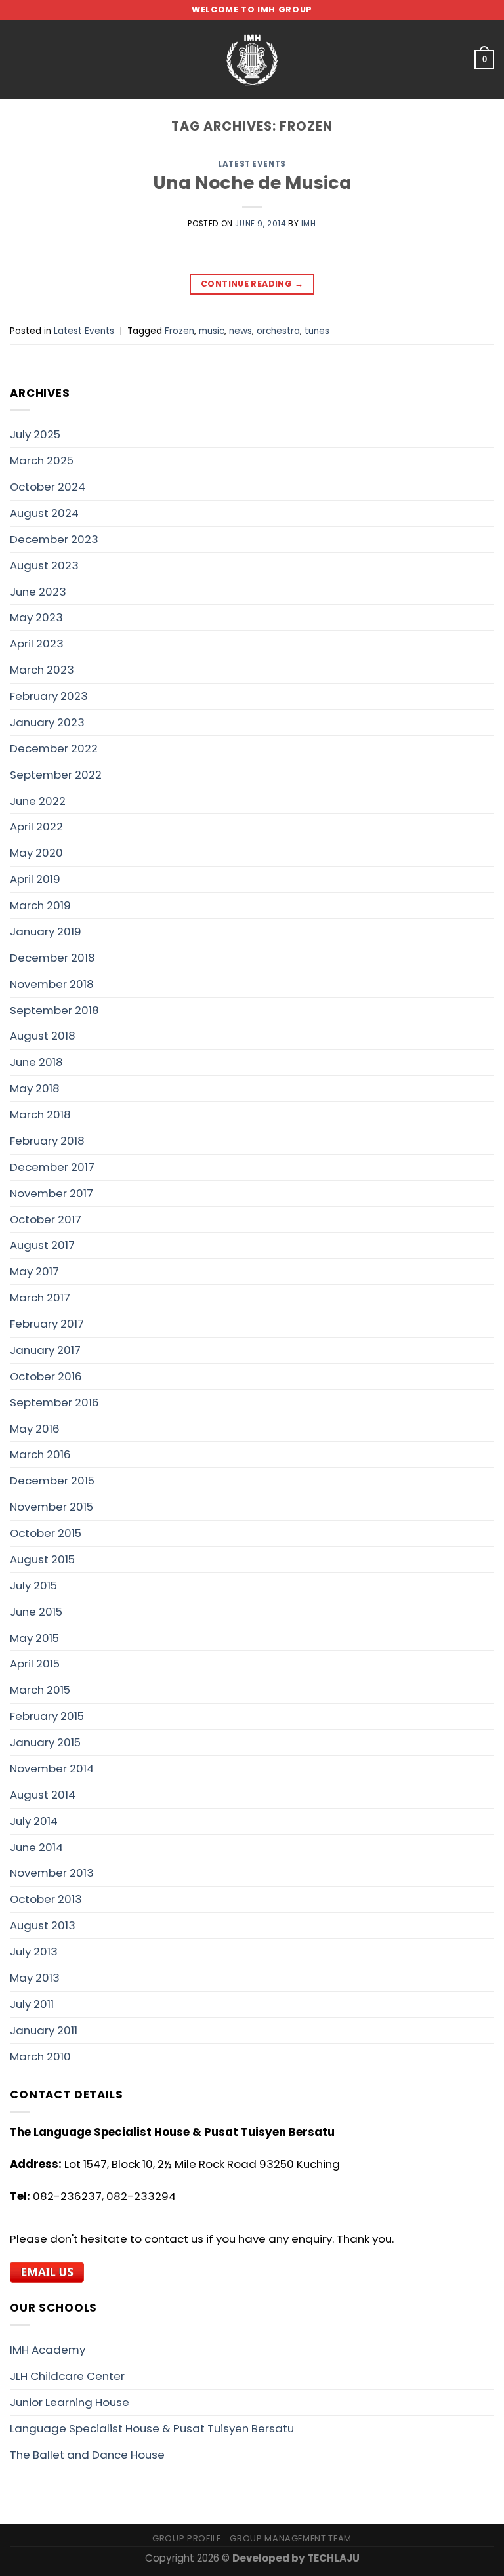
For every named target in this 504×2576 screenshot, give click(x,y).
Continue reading (252, 284)
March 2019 (40, 905)
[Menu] (18, 59)
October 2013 (46, 1899)
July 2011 (32, 2004)
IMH (309, 224)
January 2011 (44, 2030)
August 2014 (43, 1795)
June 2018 (36, 1062)
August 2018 (43, 1036)
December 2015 (52, 1481)
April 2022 (36, 827)
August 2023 (44, 565)
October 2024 (48, 487)
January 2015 (45, 1742)
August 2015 (42, 1559)
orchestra (278, 331)
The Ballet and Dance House (87, 2455)
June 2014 (36, 1847)
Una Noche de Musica (252, 183)
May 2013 (35, 1978)
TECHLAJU (333, 2558)
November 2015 (52, 1507)
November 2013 (52, 1873)
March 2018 (40, 1114)
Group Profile (186, 2538)
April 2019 (35, 879)
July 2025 (35, 434)
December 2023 (54, 539)
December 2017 (52, 1167)
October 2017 (46, 1219)
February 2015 (47, 1716)
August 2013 (43, 1925)
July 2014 (34, 1821)
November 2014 (52, 1768)
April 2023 (37, 644)
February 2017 (47, 1324)
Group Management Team (291, 2538)
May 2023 (36, 617)
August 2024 (44, 513)
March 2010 (40, 2056)
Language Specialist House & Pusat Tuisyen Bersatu (152, 2428)
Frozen (179, 331)
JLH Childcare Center (67, 2376)
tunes (317, 331)
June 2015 (36, 1612)
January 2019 (46, 931)
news (241, 331)
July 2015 (33, 1585)
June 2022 (38, 801)
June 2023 (38, 592)
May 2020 (36, 853)
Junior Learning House (70, 2402)
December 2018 (52, 958)
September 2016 (54, 1402)
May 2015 (34, 1638)
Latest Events (252, 164)
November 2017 (52, 1193)
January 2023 (47, 722)
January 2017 (45, 1350)
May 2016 (35, 1429)
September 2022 (56, 775)
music (212, 331)
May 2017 (34, 1271)
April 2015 (35, 1664)
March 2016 (40, 1454)
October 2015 (46, 1533)
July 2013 (34, 1952)
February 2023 (49, 696)
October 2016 (46, 1376)
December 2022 (54, 748)
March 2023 (42, 670)
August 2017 (42, 1245)
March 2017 (40, 1298)
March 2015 (40, 1690)
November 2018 (52, 984)
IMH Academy (48, 2350)
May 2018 (35, 1088)
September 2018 (54, 1010)
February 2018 (47, 1141)
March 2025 (42, 460)
